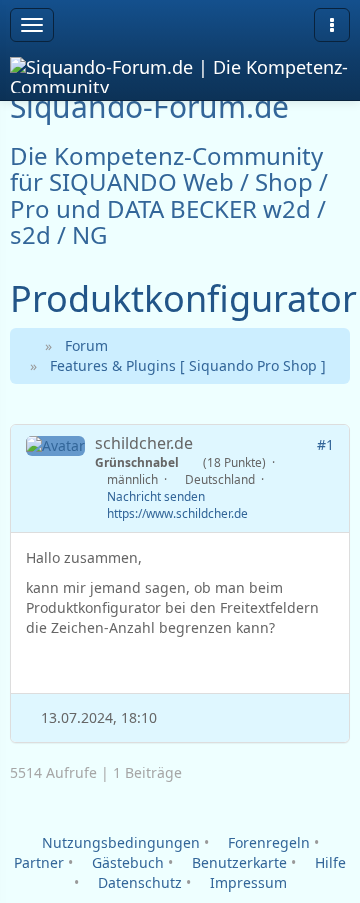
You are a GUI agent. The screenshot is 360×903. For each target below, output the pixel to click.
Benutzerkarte (237, 862)
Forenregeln (267, 842)
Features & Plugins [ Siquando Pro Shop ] (188, 365)
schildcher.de (144, 443)
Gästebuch (126, 862)
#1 (325, 444)
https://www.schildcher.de (177, 513)
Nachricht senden (156, 496)
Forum (86, 345)
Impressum (246, 882)
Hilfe (328, 862)
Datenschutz (138, 882)
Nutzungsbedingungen (119, 842)
